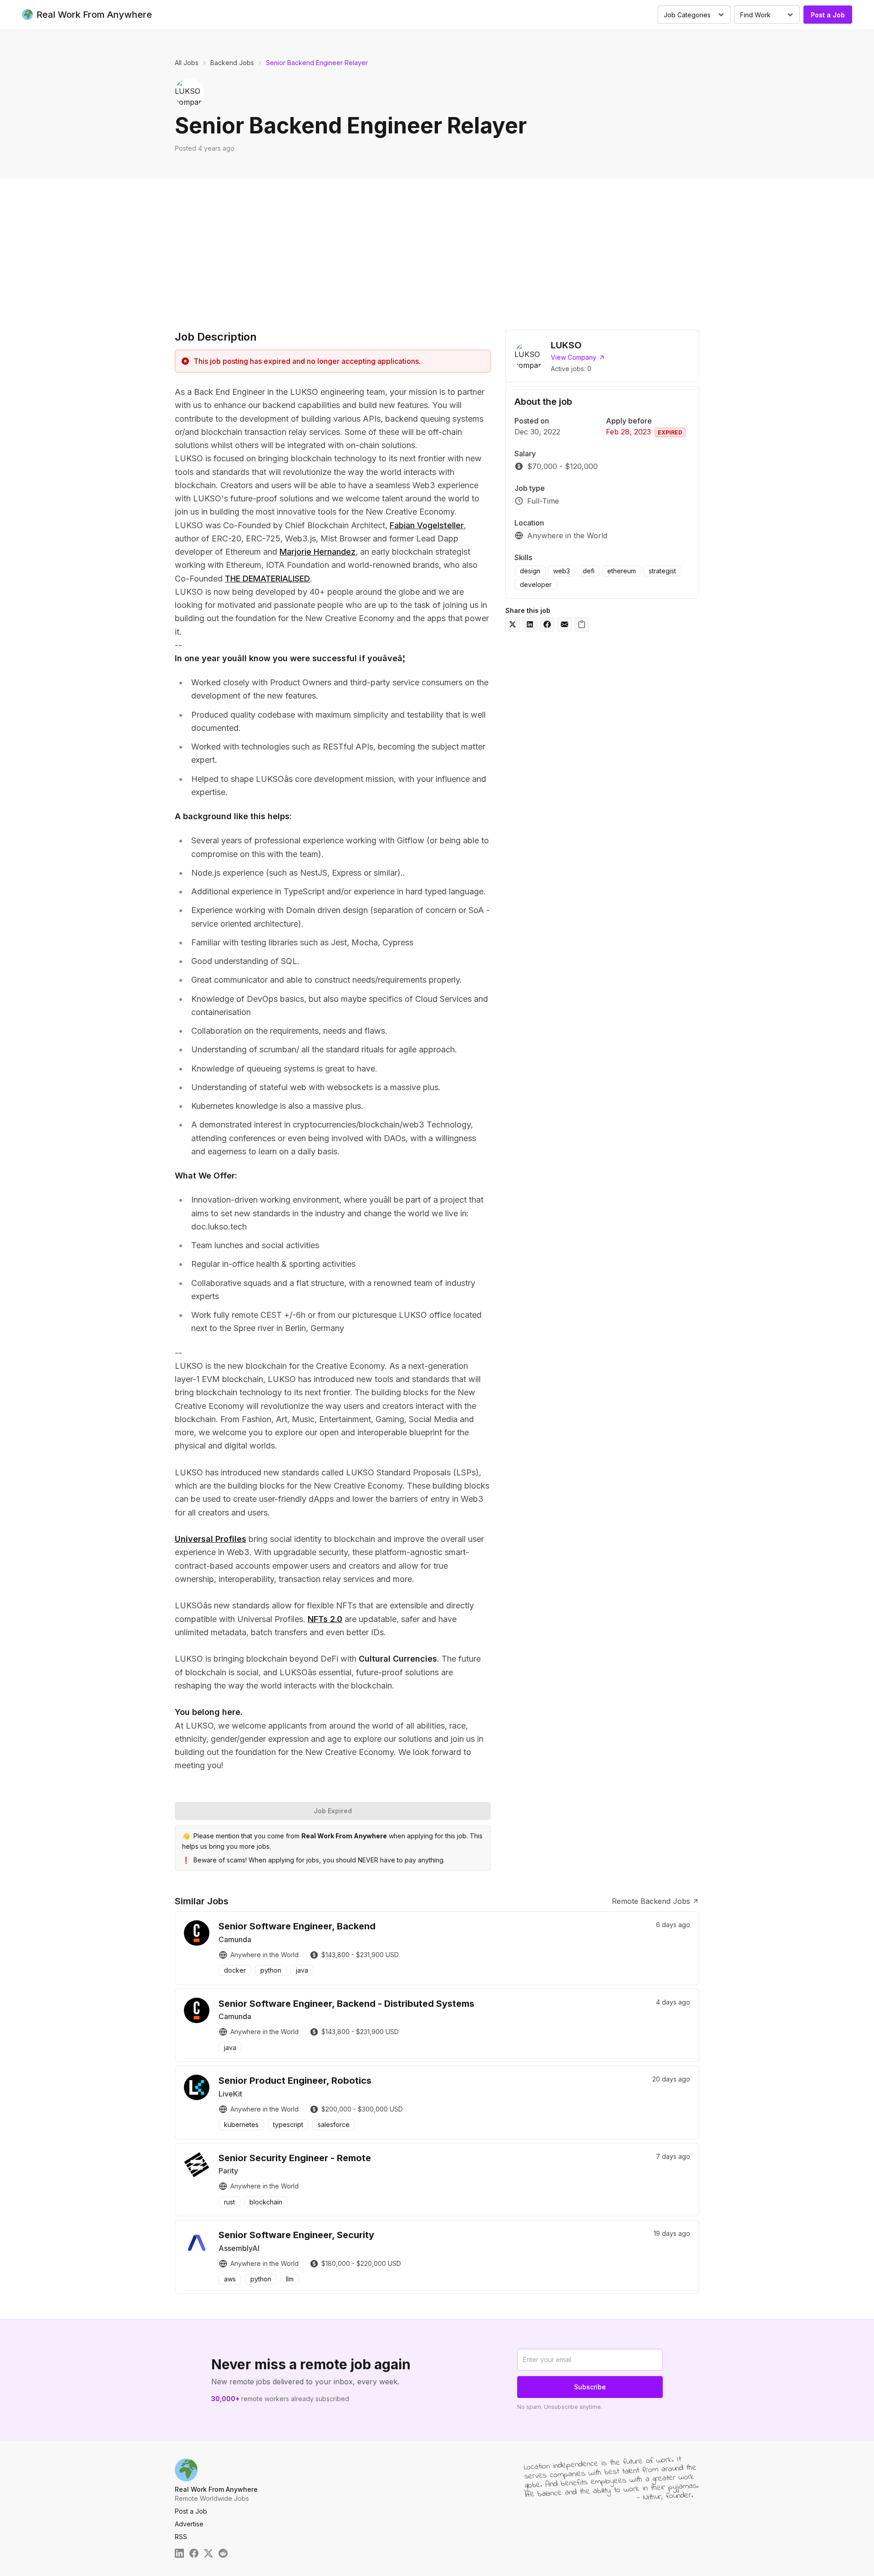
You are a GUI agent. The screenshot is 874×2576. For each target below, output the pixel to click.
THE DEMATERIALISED (267, 579)
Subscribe (590, 2387)
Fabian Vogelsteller (427, 525)
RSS (181, 2537)
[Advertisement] (437, 247)
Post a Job (828, 15)
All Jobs (187, 63)
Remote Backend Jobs (651, 1901)
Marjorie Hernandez (318, 552)
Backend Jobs (232, 63)
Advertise (189, 2524)
